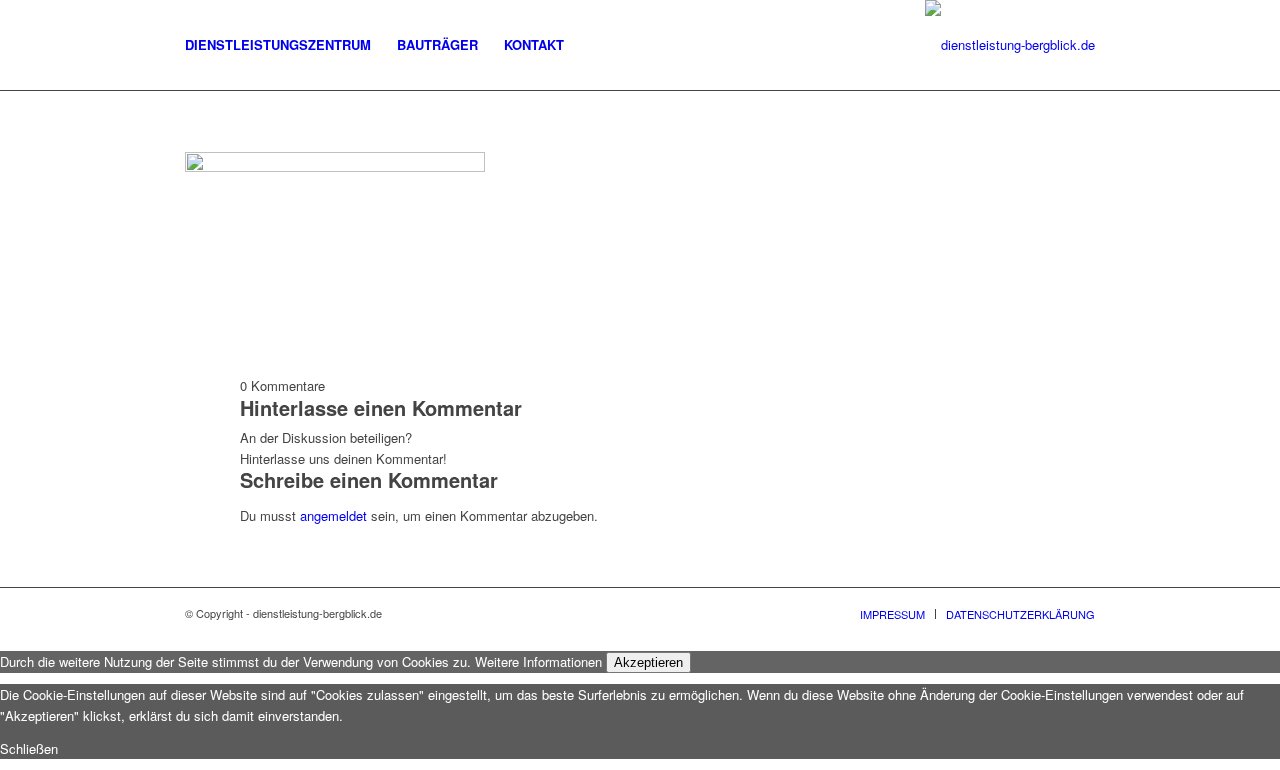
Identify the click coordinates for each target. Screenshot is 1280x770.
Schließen (29, 748)
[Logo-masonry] (1010, 45)
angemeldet (333, 515)
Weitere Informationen (538, 661)
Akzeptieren (648, 662)
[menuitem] (278, 45)
